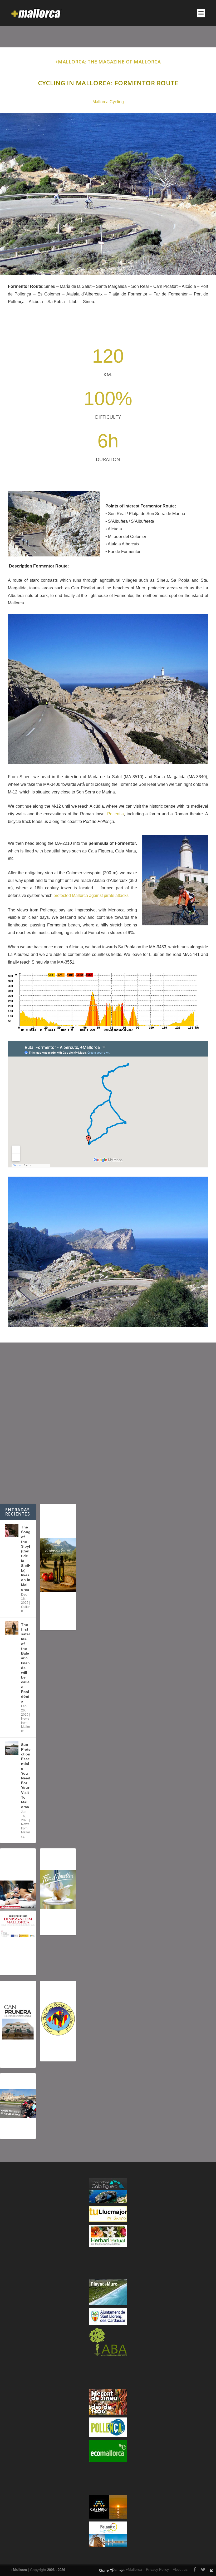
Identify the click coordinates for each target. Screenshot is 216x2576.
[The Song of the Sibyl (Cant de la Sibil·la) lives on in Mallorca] (12, 1531)
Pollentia (116, 814)
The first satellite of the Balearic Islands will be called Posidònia (25, 1663)
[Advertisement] (108, 1423)
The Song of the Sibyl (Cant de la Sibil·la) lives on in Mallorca (26, 1558)
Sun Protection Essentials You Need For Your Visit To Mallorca (26, 1776)
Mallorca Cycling (108, 102)
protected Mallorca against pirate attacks (91, 895)
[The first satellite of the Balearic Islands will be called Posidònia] (12, 1628)
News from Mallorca (26, 1725)
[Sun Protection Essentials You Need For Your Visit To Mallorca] (12, 1748)
